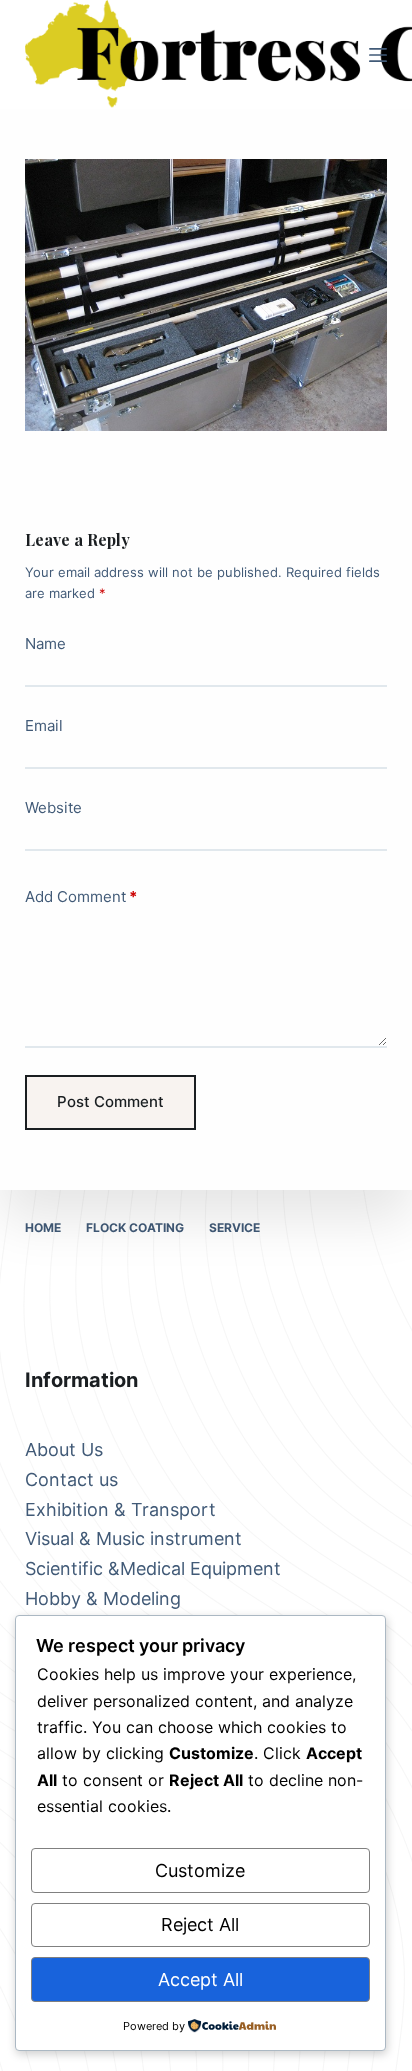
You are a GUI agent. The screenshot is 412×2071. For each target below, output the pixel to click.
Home (43, 1227)
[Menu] (378, 55)
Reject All (200, 1924)
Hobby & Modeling (103, 1598)
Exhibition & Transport (120, 1509)
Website (53, 807)
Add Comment (81, 896)
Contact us (71, 1479)
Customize (200, 1870)
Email (44, 725)
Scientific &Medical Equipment (153, 1568)
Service (234, 1227)
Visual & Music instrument (133, 1538)
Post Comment (110, 1101)
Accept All (200, 1979)
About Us (64, 1449)
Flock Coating (135, 1227)
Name (45, 643)
